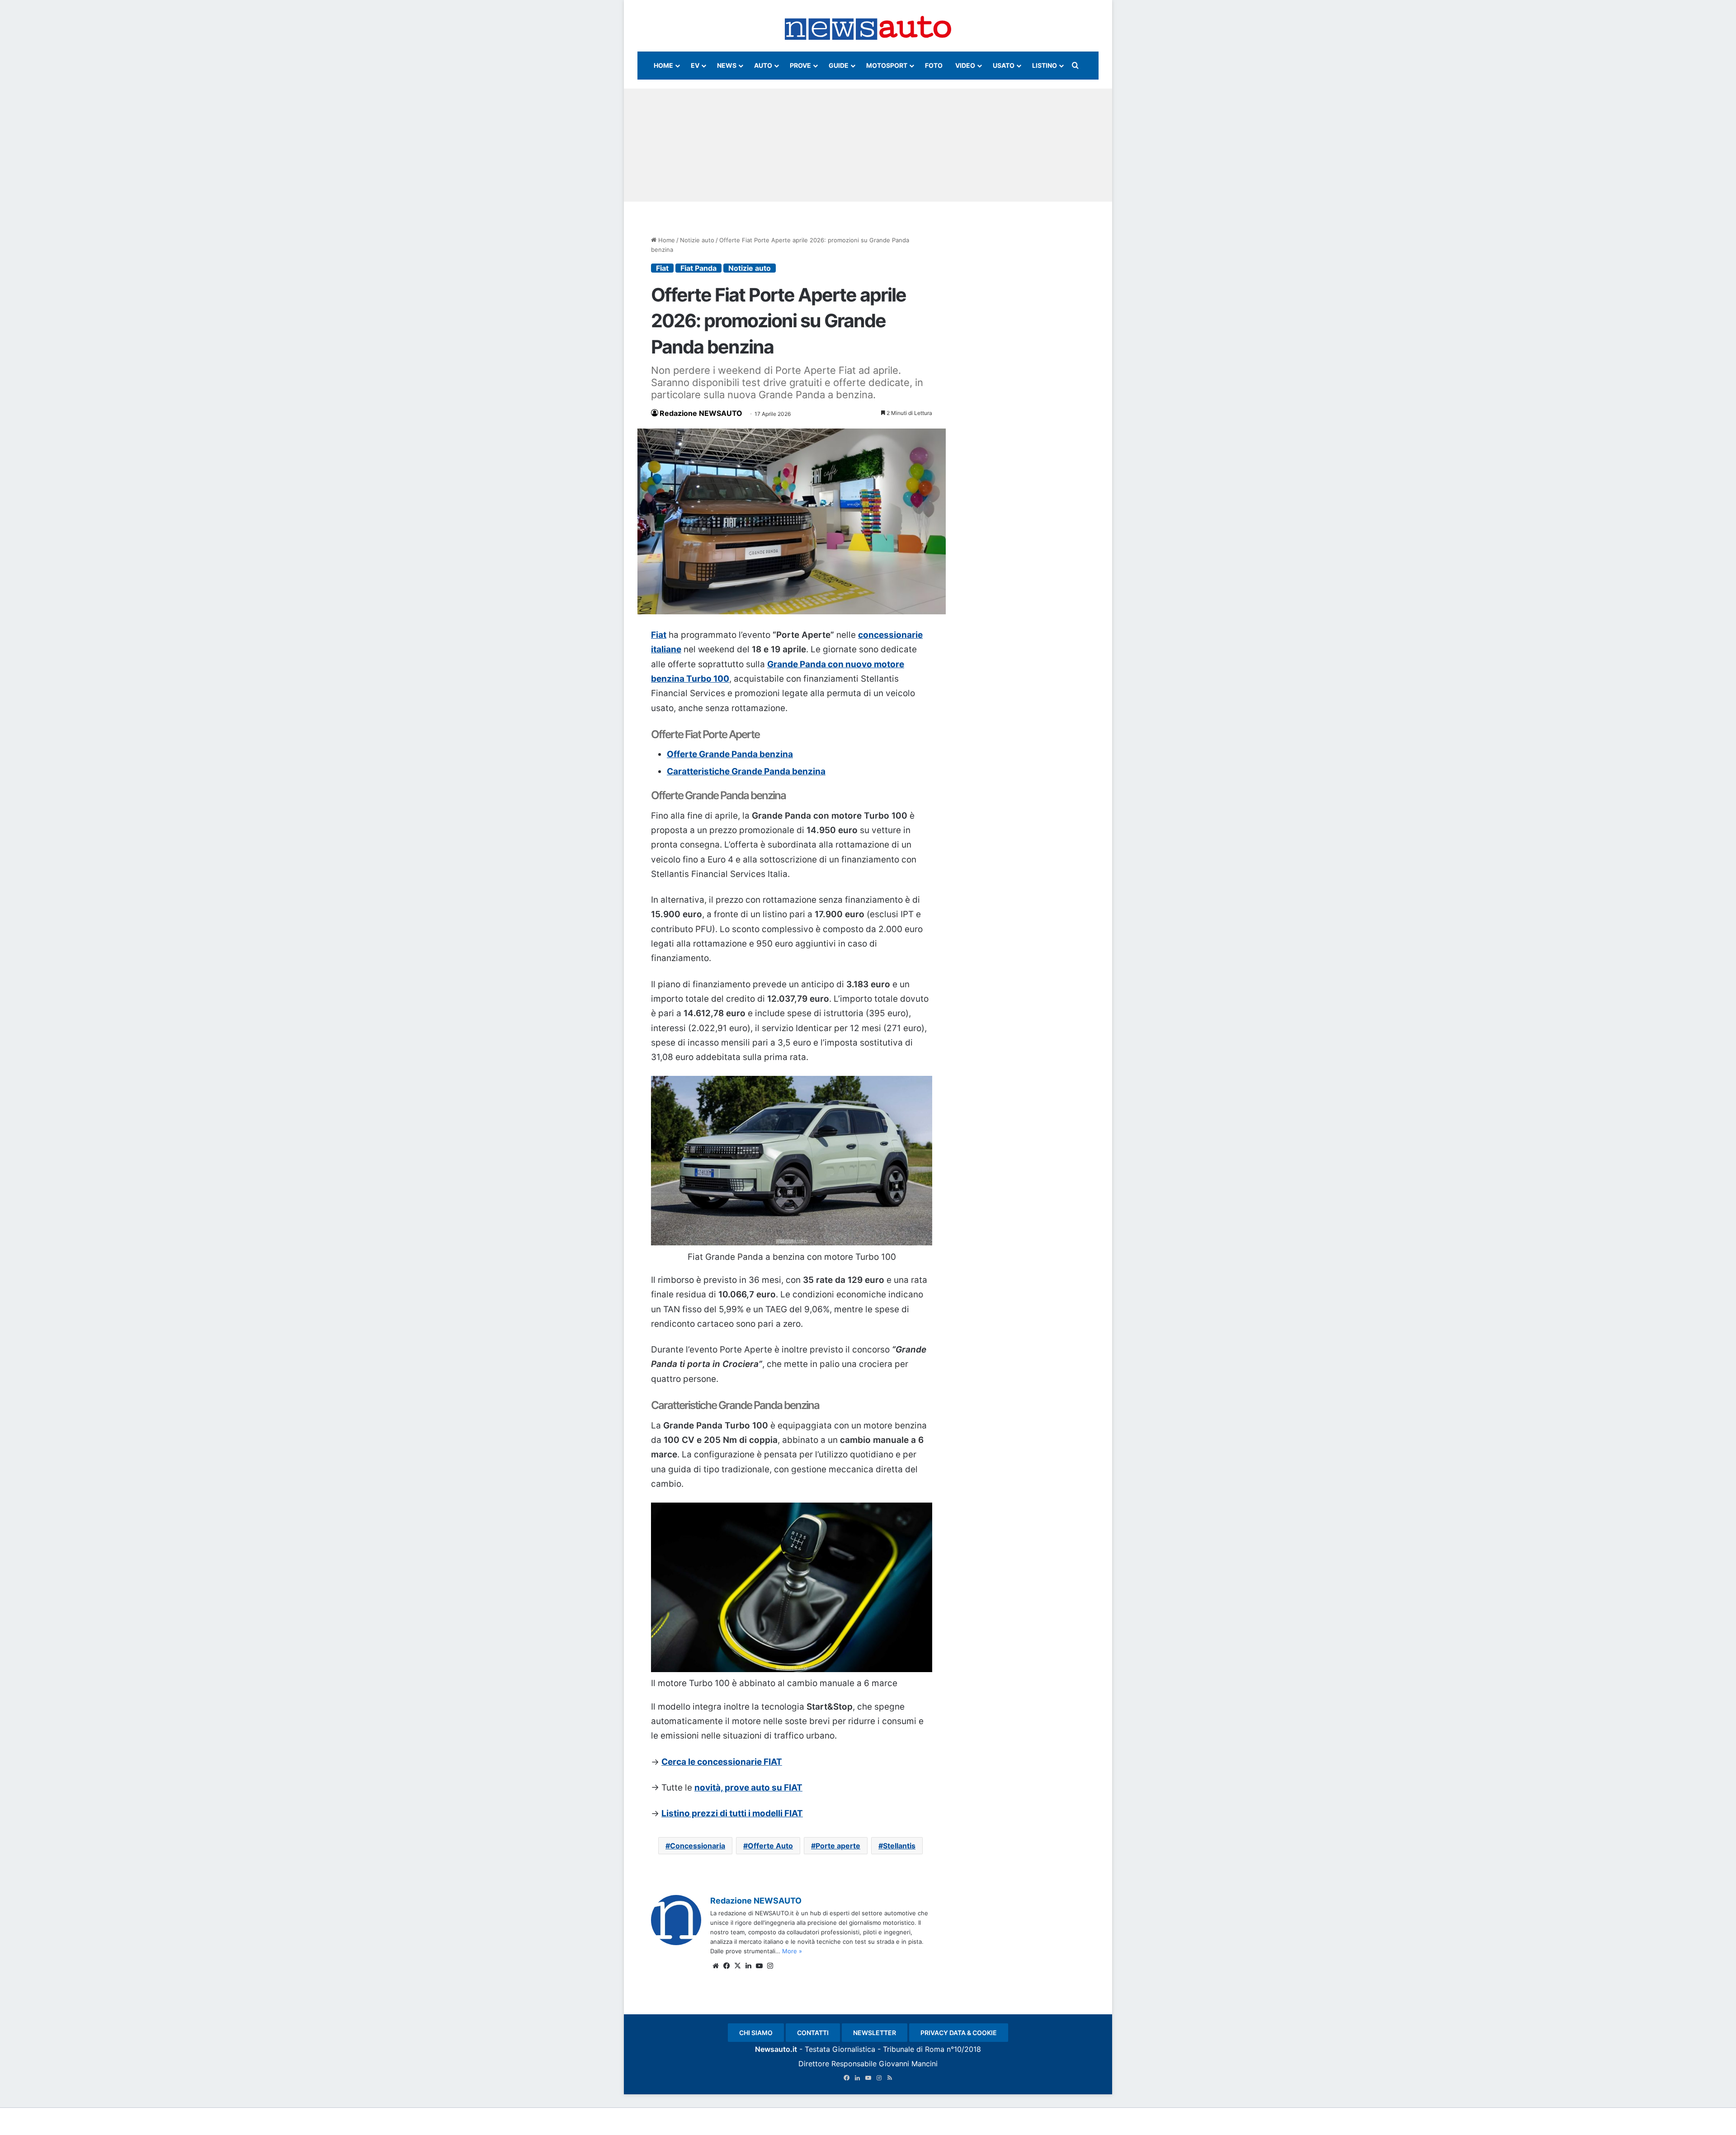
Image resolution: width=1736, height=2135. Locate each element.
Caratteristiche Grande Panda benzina (746, 771)
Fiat (662, 268)
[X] (737, 1966)
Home (666, 240)
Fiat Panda (698, 268)
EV (695, 65)
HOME (663, 65)
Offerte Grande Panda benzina (730, 754)
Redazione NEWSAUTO (701, 413)
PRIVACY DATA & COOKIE (959, 2033)
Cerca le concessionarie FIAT (722, 1762)
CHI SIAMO (756, 2033)
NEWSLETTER (875, 2033)
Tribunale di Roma (914, 2049)
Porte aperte (838, 1846)
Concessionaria (698, 1846)
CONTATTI (813, 2033)
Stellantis (899, 1846)
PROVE (800, 65)
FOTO (934, 65)
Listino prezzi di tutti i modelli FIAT (732, 1813)
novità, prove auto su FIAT (748, 1788)
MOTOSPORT (887, 65)
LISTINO (1045, 65)
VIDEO (965, 65)
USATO (1004, 65)
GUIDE (839, 65)
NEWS (727, 65)
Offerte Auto (770, 1846)
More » (792, 1951)
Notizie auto (697, 240)
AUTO (763, 65)
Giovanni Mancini (908, 2064)
